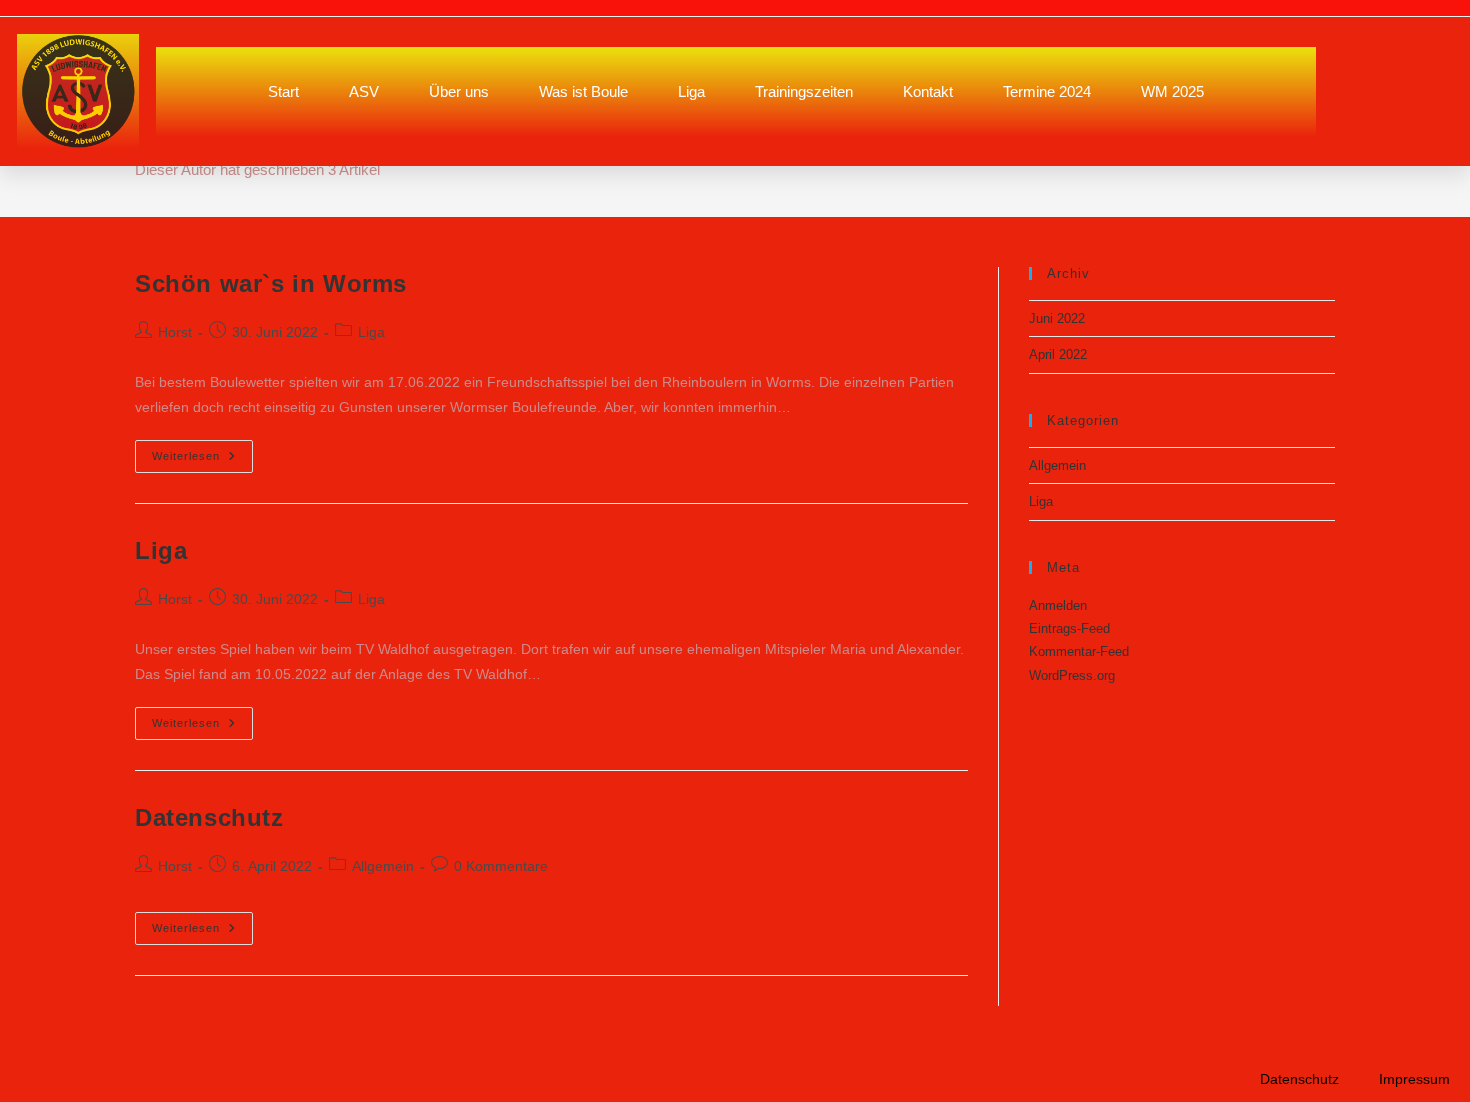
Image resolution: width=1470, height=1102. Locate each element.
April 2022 (1058, 354)
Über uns (459, 91)
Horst (175, 332)
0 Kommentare (501, 866)
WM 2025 (1172, 91)
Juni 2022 (1057, 318)
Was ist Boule (583, 91)
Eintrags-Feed (1069, 628)
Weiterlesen (202, 451)
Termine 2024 (1047, 91)
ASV (364, 91)
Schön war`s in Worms (271, 283)
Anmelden (1058, 605)
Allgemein (383, 866)
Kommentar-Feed (1079, 651)
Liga (691, 91)
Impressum (1414, 1079)
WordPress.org (1072, 675)
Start (283, 91)
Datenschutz (209, 817)
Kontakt (928, 91)
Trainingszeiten (804, 91)
